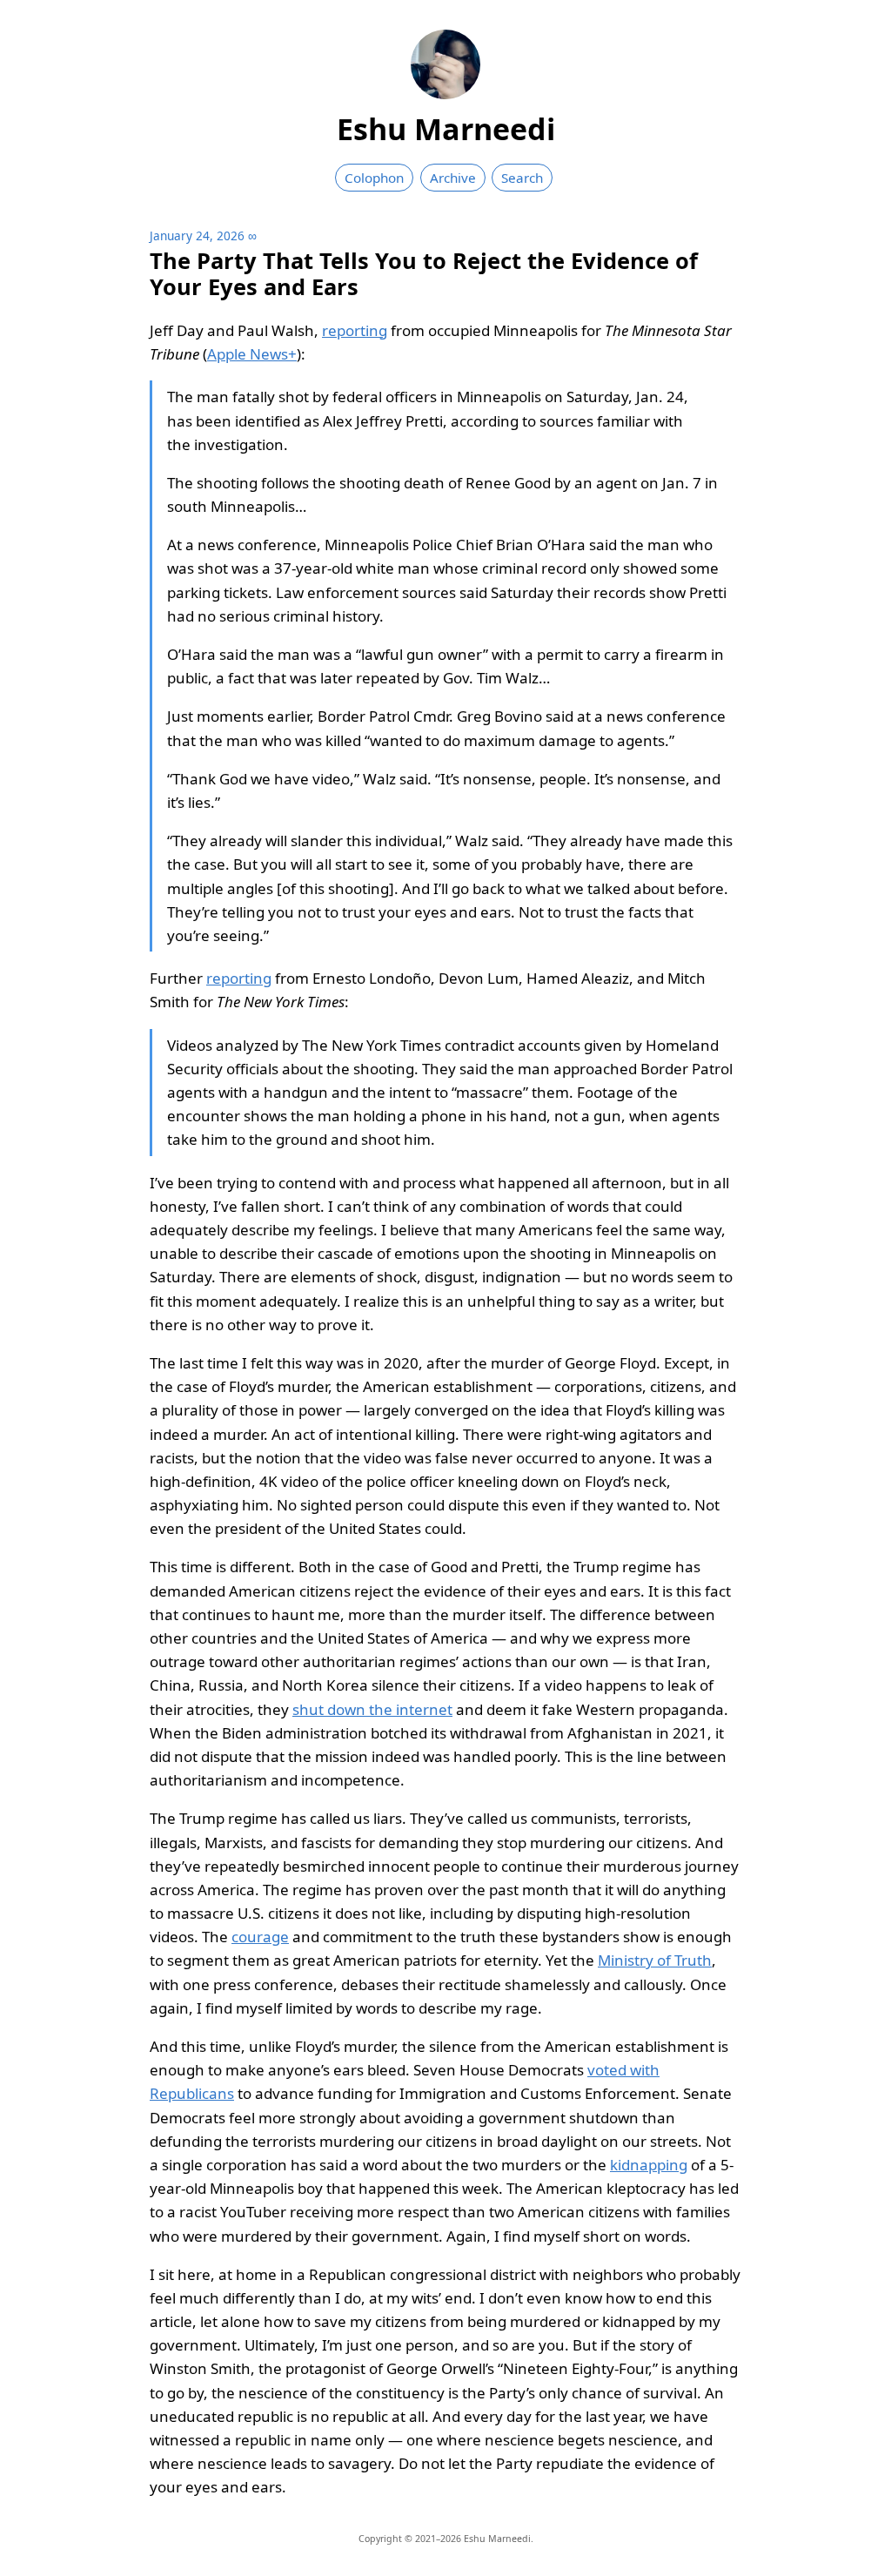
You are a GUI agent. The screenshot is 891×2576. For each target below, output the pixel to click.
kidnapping (649, 2165)
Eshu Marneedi (446, 129)
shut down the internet (372, 1709)
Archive (453, 178)
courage (260, 1937)
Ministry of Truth (655, 1960)
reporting (355, 330)
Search (522, 178)
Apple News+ (252, 354)
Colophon (374, 178)
